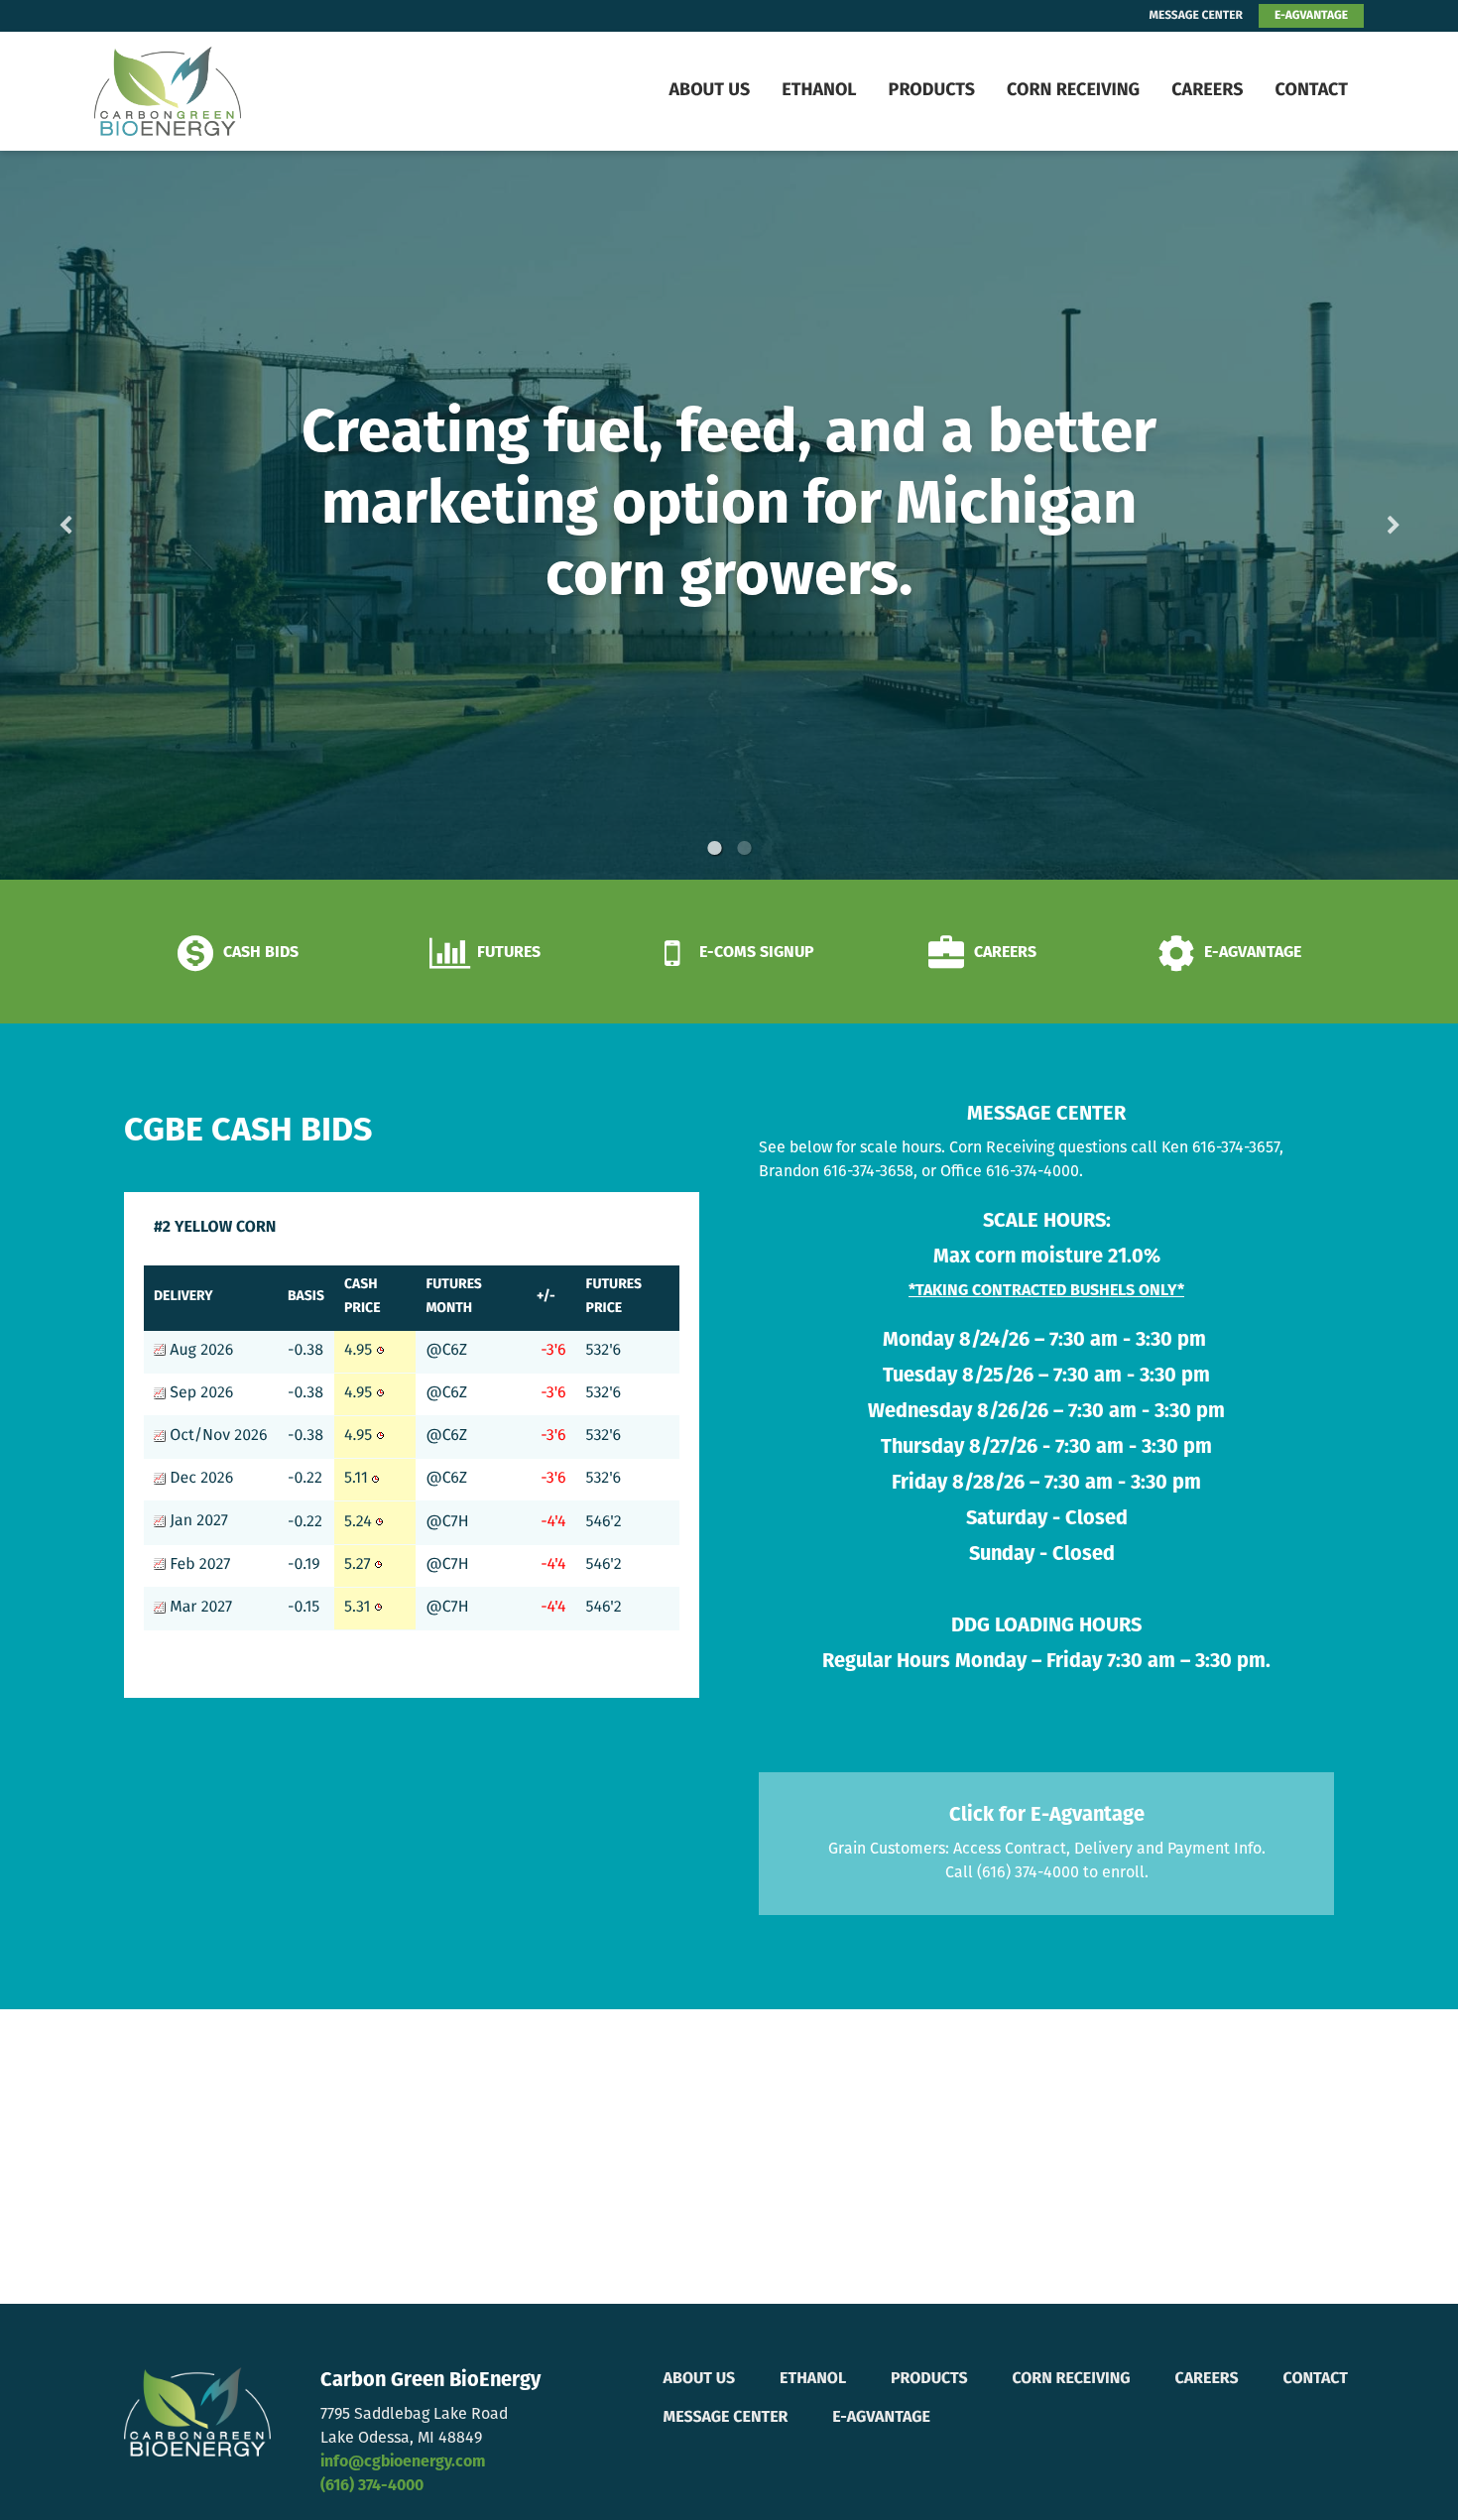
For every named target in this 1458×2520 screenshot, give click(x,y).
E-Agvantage (881, 2418)
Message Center (726, 2418)
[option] (729, 515)
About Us (709, 91)
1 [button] (714, 848)
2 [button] (744, 848)
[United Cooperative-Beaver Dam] (219, 91)
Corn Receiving (1073, 91)
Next (1362, 515)
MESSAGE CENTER (1196, 16)
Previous (97, 515)
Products (932, 91)
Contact (1311, 91)
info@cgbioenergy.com (403, 2462)
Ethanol (819, 91)
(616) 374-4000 (372, 2486)
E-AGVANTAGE (1311, 16)
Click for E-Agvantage (1047, 1816)
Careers (1207, 91)
